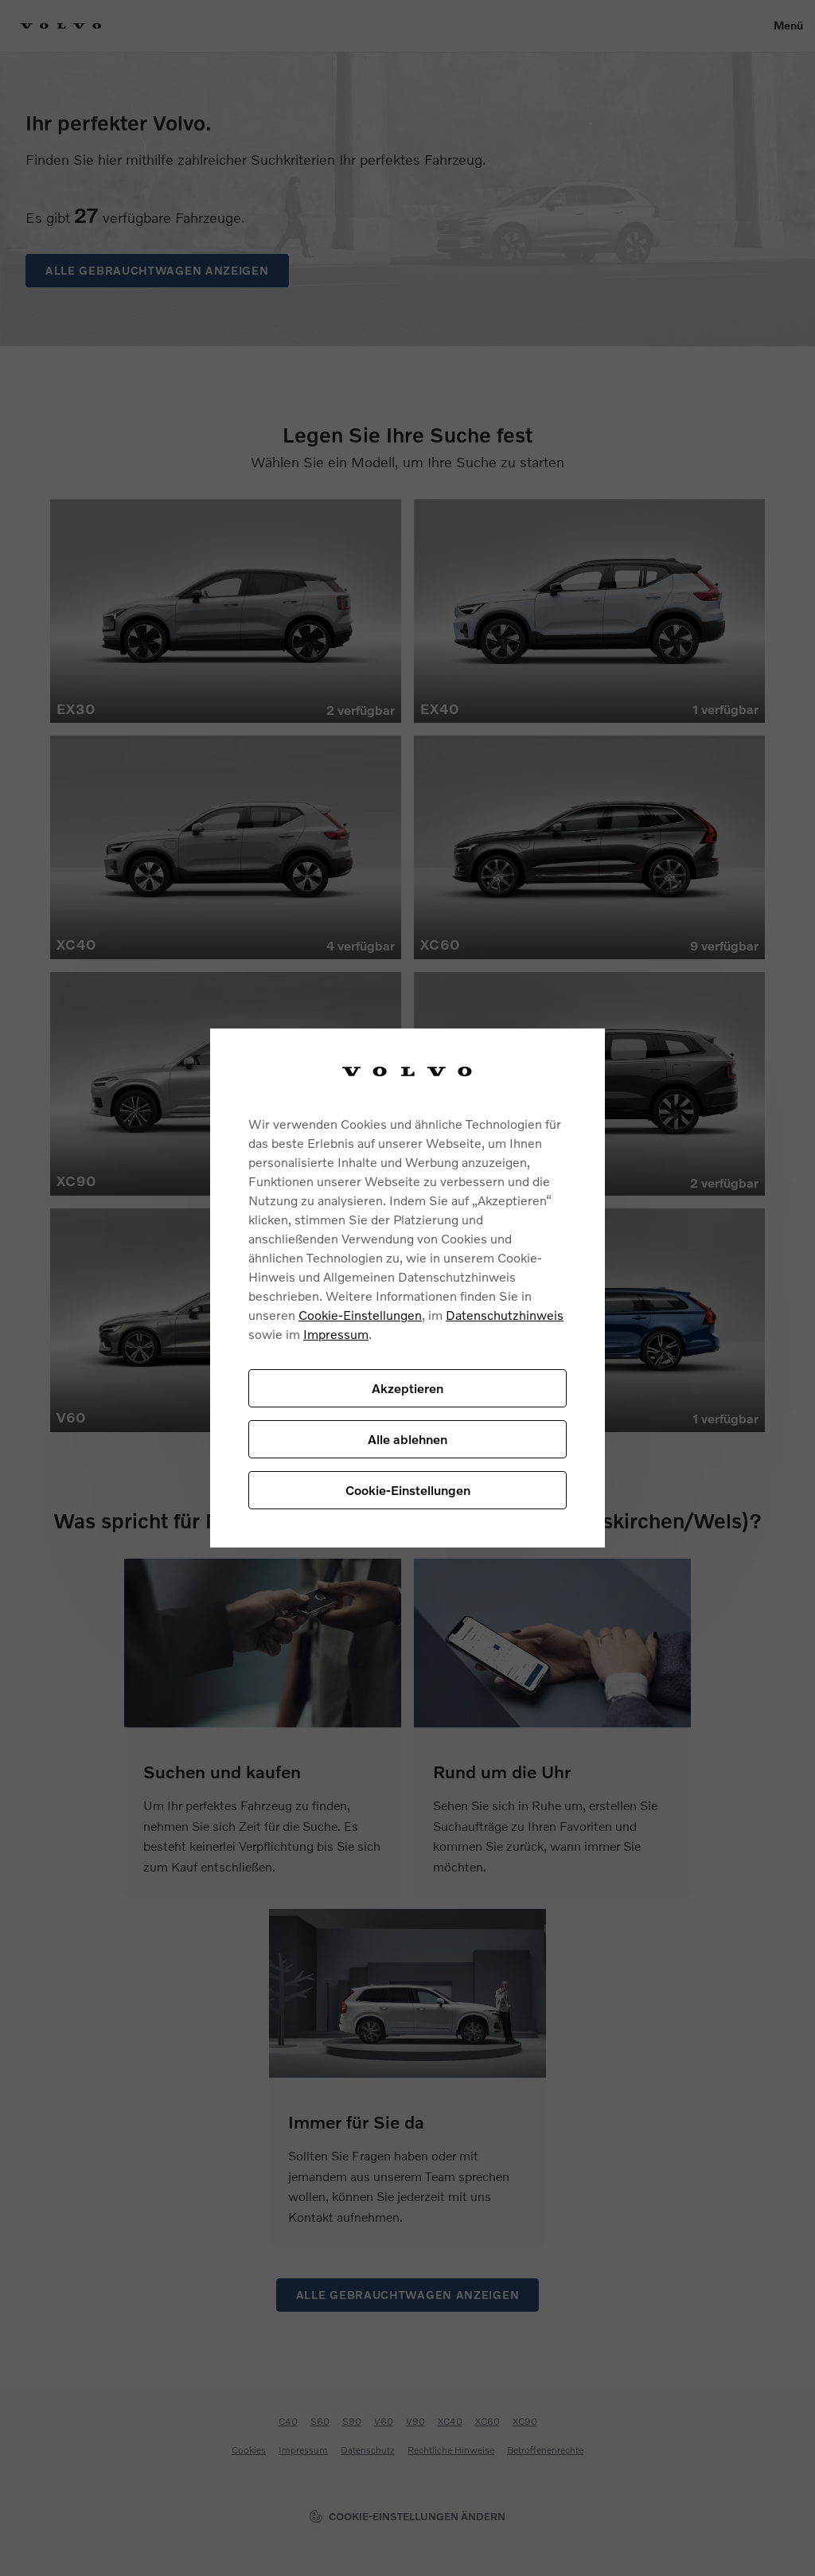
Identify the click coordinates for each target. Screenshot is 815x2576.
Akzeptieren (407, 1388)
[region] (407, 1288)
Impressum (336, 1334)
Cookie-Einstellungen (360, 1315)
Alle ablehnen (407, 1439)
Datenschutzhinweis (505, 1315)
